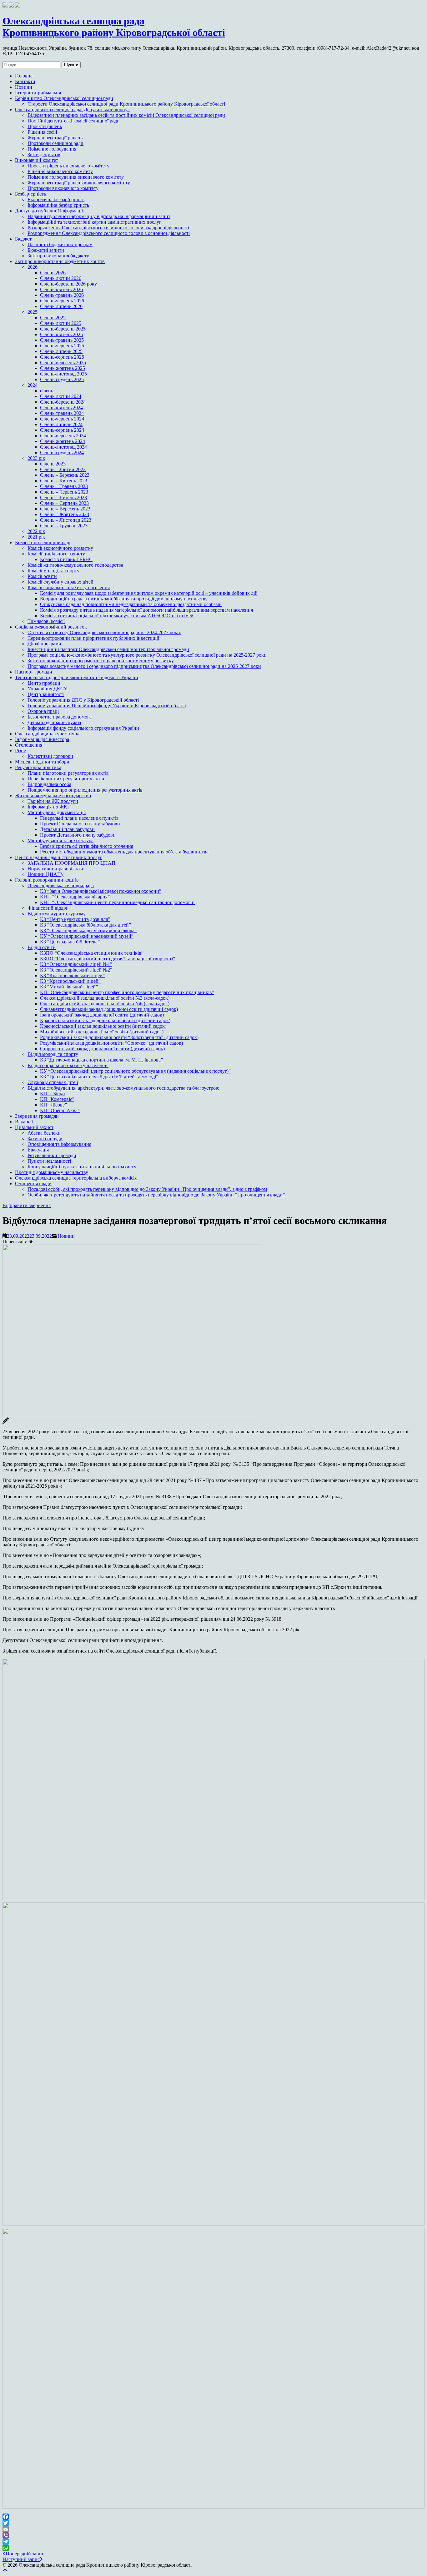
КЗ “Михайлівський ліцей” (69, 987)
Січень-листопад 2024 (63, 447)
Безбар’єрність (30, 194)
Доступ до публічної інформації (49, 211)
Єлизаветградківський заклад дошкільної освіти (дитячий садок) (109, 1009)
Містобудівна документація (57, 812)
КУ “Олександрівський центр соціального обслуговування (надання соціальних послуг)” (135, 1071)
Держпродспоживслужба (54, 722)
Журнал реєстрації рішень (55, 138)
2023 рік (36, 458)
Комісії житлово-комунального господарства (75, 565)
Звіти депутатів (44, 154)
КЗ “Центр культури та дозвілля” (75, 919)
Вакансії (24, 1122)
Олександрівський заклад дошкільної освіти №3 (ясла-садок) (105, 998)
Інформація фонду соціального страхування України (83, 728)
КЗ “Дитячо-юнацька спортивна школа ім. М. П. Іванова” (101, 1060)
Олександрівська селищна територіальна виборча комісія (76, 1178)
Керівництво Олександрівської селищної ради (64, 98)
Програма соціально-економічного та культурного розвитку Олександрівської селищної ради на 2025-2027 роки (147, 655)
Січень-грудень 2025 (62, 379)
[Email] (213, 2529)
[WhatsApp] (213, 2548)
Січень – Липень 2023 (63, 497)
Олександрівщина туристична (47, 734)
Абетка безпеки (44, 1133)
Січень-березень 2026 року (68, 284)
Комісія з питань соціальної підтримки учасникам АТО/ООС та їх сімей (117, 616)
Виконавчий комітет (37, 160)
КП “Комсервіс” (57, 1099)
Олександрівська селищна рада (61, 885)
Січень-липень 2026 (61, 306)
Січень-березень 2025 (63, 329)
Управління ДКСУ (47, 689)
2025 (33, 312)
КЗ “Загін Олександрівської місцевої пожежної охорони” (101, 891)
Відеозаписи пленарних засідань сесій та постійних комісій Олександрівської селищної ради (126, 115)
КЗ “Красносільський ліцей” (70, 981)
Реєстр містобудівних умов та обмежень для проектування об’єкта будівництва (124, 852)
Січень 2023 (53, 464)
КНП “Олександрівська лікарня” (75, 897)
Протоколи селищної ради (55, 143)
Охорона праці (43, 711)
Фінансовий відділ (47, 908)
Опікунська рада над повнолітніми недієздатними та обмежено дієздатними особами (131, 604)
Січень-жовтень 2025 (63, 368)
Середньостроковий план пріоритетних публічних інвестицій (93, 638)
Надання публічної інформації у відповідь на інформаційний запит (99, 216)
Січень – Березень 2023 (65, 475)
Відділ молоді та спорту (53, 1054)
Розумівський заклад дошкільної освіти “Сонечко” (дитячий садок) (111, 1043)
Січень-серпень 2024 (62, 430)
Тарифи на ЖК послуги (53, 801)
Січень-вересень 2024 (63, 436)
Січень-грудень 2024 (62, 453)
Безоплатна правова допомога (60, 717)
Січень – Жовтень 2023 (65, 514)
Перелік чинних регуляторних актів (66, 779)
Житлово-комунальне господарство (53, 796)
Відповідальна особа (49, 784)
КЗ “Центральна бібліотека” (70, 942)
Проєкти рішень (45, 126)
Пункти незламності (49, 1161)
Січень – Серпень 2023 (64, 503)
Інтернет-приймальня (38, 93)
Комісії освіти (42, 576)
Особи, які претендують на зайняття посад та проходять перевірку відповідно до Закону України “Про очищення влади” (156, 1195)
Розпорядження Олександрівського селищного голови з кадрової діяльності (108, 228)
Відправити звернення (27, 1205)
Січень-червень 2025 (62, 346)
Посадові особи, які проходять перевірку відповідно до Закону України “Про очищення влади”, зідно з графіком (147, 1189)
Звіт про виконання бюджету (58, 256)
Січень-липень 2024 (61, 424)
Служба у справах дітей (53, 1082)
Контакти (25, 81)
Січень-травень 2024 (62, 413)
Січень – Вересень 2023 (65, 509)
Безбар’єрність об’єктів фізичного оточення (87, 846)
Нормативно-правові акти (55, 869)
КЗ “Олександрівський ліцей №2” (76, 970)
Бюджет (23, 239)
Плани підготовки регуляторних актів (68, 773)
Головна (24, 76)
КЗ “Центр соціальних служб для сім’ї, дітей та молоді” (99, 1077)
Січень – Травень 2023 (64, 486)
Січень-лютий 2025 (61, 323)
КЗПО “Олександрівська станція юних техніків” (92, 953)
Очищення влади (33, 1184)
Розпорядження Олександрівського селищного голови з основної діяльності (109, 233)
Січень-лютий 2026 (61, 278)
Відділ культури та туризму (57, 914)
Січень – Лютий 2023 (63, 469)
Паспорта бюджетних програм (60, 244)
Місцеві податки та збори (42, 762)
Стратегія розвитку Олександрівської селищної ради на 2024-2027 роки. (104, 632)
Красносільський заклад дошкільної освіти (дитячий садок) (103, 1026)
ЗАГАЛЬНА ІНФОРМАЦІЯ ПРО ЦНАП (71, 863)
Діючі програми (44, 644)
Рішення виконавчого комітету (60, 171)
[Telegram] (213, 2542)
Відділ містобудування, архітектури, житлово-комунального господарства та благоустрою (123, 1088)
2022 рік (36, 531)
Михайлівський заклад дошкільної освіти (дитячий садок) (102, 1032)
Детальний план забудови (67, 829)
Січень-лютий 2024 (61, 396)
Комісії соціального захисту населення (69, 587)
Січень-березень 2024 (63, 402)
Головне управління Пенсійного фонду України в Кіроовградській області (107, 706)
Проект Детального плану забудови (78, 835)
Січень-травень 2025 (62, 340)
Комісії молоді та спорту (53, 571)
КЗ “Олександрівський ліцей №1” (76, 964)
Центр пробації (44, 683)
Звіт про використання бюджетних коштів (60, 261)
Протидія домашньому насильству (52, 1172)
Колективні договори (50, 756)
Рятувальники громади (52, 1155)
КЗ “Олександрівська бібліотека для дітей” (85, 925)
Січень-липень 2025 (61, 351)
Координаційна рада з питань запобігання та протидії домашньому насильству (124, 599)
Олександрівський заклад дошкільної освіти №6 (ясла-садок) (105, 1004)
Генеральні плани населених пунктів (79, 818)
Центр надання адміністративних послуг (59, 857)
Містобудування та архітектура (60, 840)
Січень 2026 (53, 273)
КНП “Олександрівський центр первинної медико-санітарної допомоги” (118, 902)
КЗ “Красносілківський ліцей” (72, 975)
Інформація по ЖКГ (49, 807)
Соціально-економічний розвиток (51, 627)
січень (47, 391)
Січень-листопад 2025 (63, 374)
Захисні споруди (45, 1139)
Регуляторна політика (38, 767)
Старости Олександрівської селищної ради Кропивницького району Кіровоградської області (126, 104)
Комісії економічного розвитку (60, 548)
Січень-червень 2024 (62, 419)
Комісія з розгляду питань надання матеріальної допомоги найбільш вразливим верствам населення (146, 610)
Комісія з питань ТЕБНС (66, 559)
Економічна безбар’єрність (56, 199)
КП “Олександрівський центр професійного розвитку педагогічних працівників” (127, 992)
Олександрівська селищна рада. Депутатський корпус (72, 109)
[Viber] (213, 2535)
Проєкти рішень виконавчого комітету (68, 166)
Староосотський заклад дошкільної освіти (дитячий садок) (102, 1049)
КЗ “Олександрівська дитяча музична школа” (88, 930)
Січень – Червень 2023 (64, 492)
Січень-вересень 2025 (63, 363)
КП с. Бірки (53, 1094)
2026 (33, 267)
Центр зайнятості (46, 694)
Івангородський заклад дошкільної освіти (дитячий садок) (102, 1015)
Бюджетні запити (46, 250)
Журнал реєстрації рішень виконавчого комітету (79, 183)
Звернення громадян (37, 1116)
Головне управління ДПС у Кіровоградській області (83, 700)
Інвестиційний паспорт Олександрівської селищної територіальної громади (108, 649)
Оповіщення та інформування (59, 1144)
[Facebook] (213, 2517)
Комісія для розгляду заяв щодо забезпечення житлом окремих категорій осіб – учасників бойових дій (149, 593)
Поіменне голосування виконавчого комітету (76, 177)
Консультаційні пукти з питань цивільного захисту (82, 1167)
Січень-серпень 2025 (62, 357)
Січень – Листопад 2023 (66, 520)
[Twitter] (213, 2523)
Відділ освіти (42, 947)
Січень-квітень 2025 (61, 334)
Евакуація (38, 1150)
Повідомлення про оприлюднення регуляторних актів (85, 790)
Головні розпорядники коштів (47, 880)
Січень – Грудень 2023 (64, 526)
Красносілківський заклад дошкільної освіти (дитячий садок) (105, 1020)
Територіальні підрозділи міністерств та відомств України (77, 677)
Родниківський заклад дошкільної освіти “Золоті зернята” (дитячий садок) (119, 1037)
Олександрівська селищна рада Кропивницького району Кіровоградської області (114, 27)
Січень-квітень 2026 (61, 289)
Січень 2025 (53, 318)
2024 (33, 385)
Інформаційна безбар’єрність (58, 205)
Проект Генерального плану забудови (80, 824)
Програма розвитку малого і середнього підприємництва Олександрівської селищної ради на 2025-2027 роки (144, 666)
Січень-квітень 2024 (61, 408)
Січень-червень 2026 (62, 301)
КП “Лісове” (53, 1105)
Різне (20, 751)
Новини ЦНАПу (45, 874)
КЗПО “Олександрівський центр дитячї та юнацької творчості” (108, 959)
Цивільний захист (34, 1127)
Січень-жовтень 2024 (63, 441)
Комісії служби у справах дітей (60, 582)
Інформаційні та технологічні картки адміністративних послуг (94, 222)
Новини (24, 87)
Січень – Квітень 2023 (64, 481)
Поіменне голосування (52, 149)
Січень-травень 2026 (62, 295)
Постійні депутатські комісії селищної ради (74, 121)
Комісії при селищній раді (43, 542)
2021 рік (36, 537)
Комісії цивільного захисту (56, 554)
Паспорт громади (34, 672)
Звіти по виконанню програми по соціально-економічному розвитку (101, 661)
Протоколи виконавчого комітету (63, 188)
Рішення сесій (42, 132)
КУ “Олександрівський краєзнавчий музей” (87, 936)
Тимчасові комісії (46, 621)
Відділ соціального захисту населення (68, 1065)
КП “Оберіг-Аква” (60, 1110)
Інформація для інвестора (42, 739)
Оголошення (29, 745)
